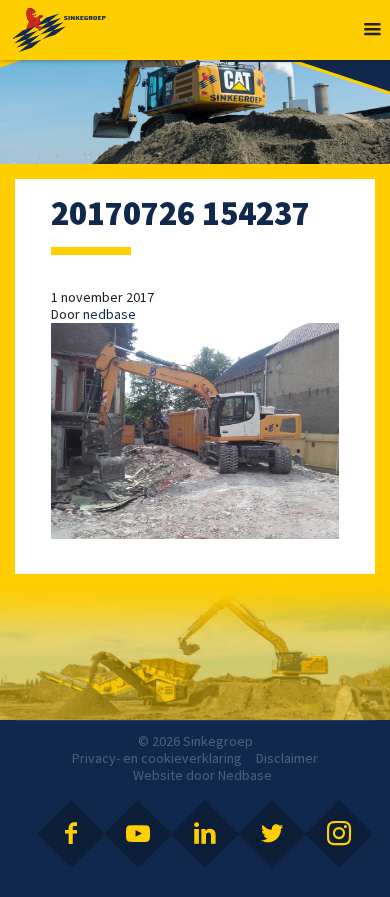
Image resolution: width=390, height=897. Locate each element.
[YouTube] (138, 834)
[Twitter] (272, 834)
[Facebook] (71, 834)
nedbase (109, 314)
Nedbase (245, 775)
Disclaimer (287, 758)
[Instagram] (339, 834)
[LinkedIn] (205, 834)
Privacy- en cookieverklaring (157, 758)
